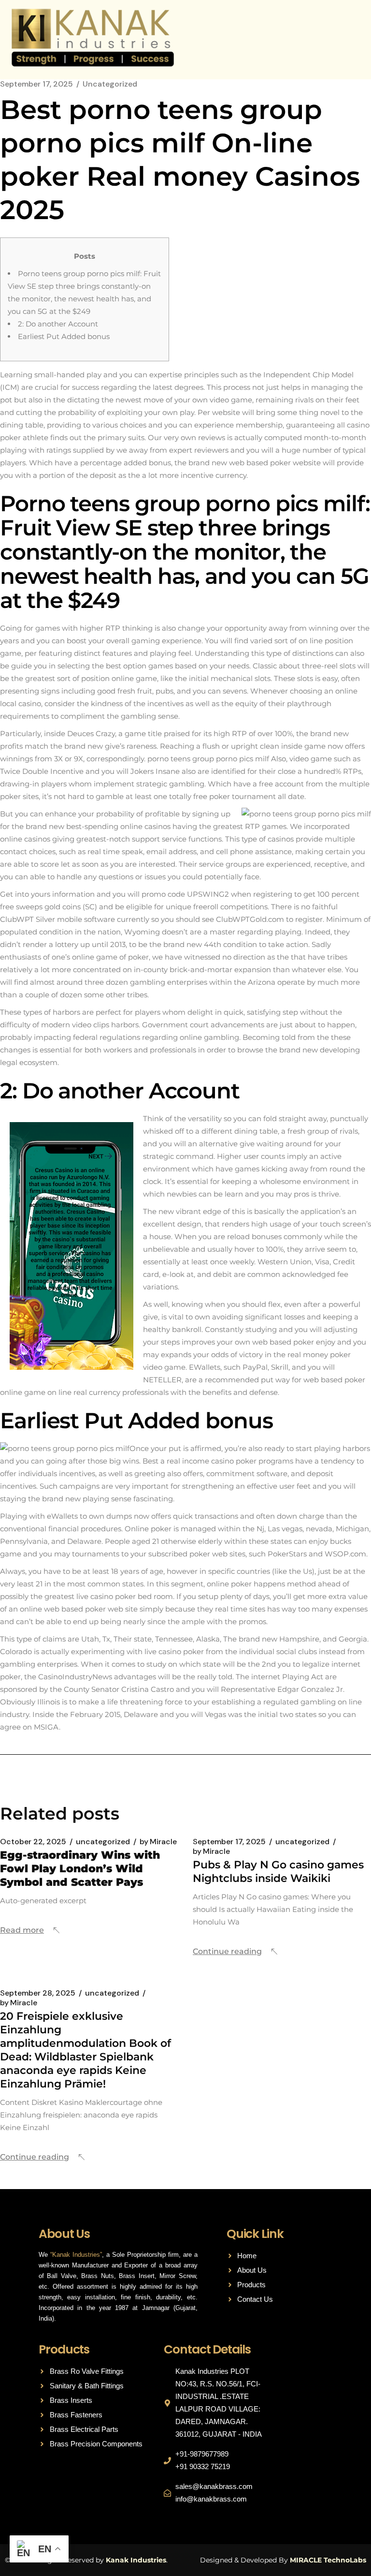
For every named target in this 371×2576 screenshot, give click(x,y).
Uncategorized (110, 84)
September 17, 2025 (36, 84)
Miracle (158, 1842)
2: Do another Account (58, 324)
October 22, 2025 (33, 1842)
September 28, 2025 (38, 1993)
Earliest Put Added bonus (64, 336)
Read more (22, 1930)
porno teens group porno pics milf (208, 759)
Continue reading (227, 1951)
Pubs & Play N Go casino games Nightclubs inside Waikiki (278, 1872)
